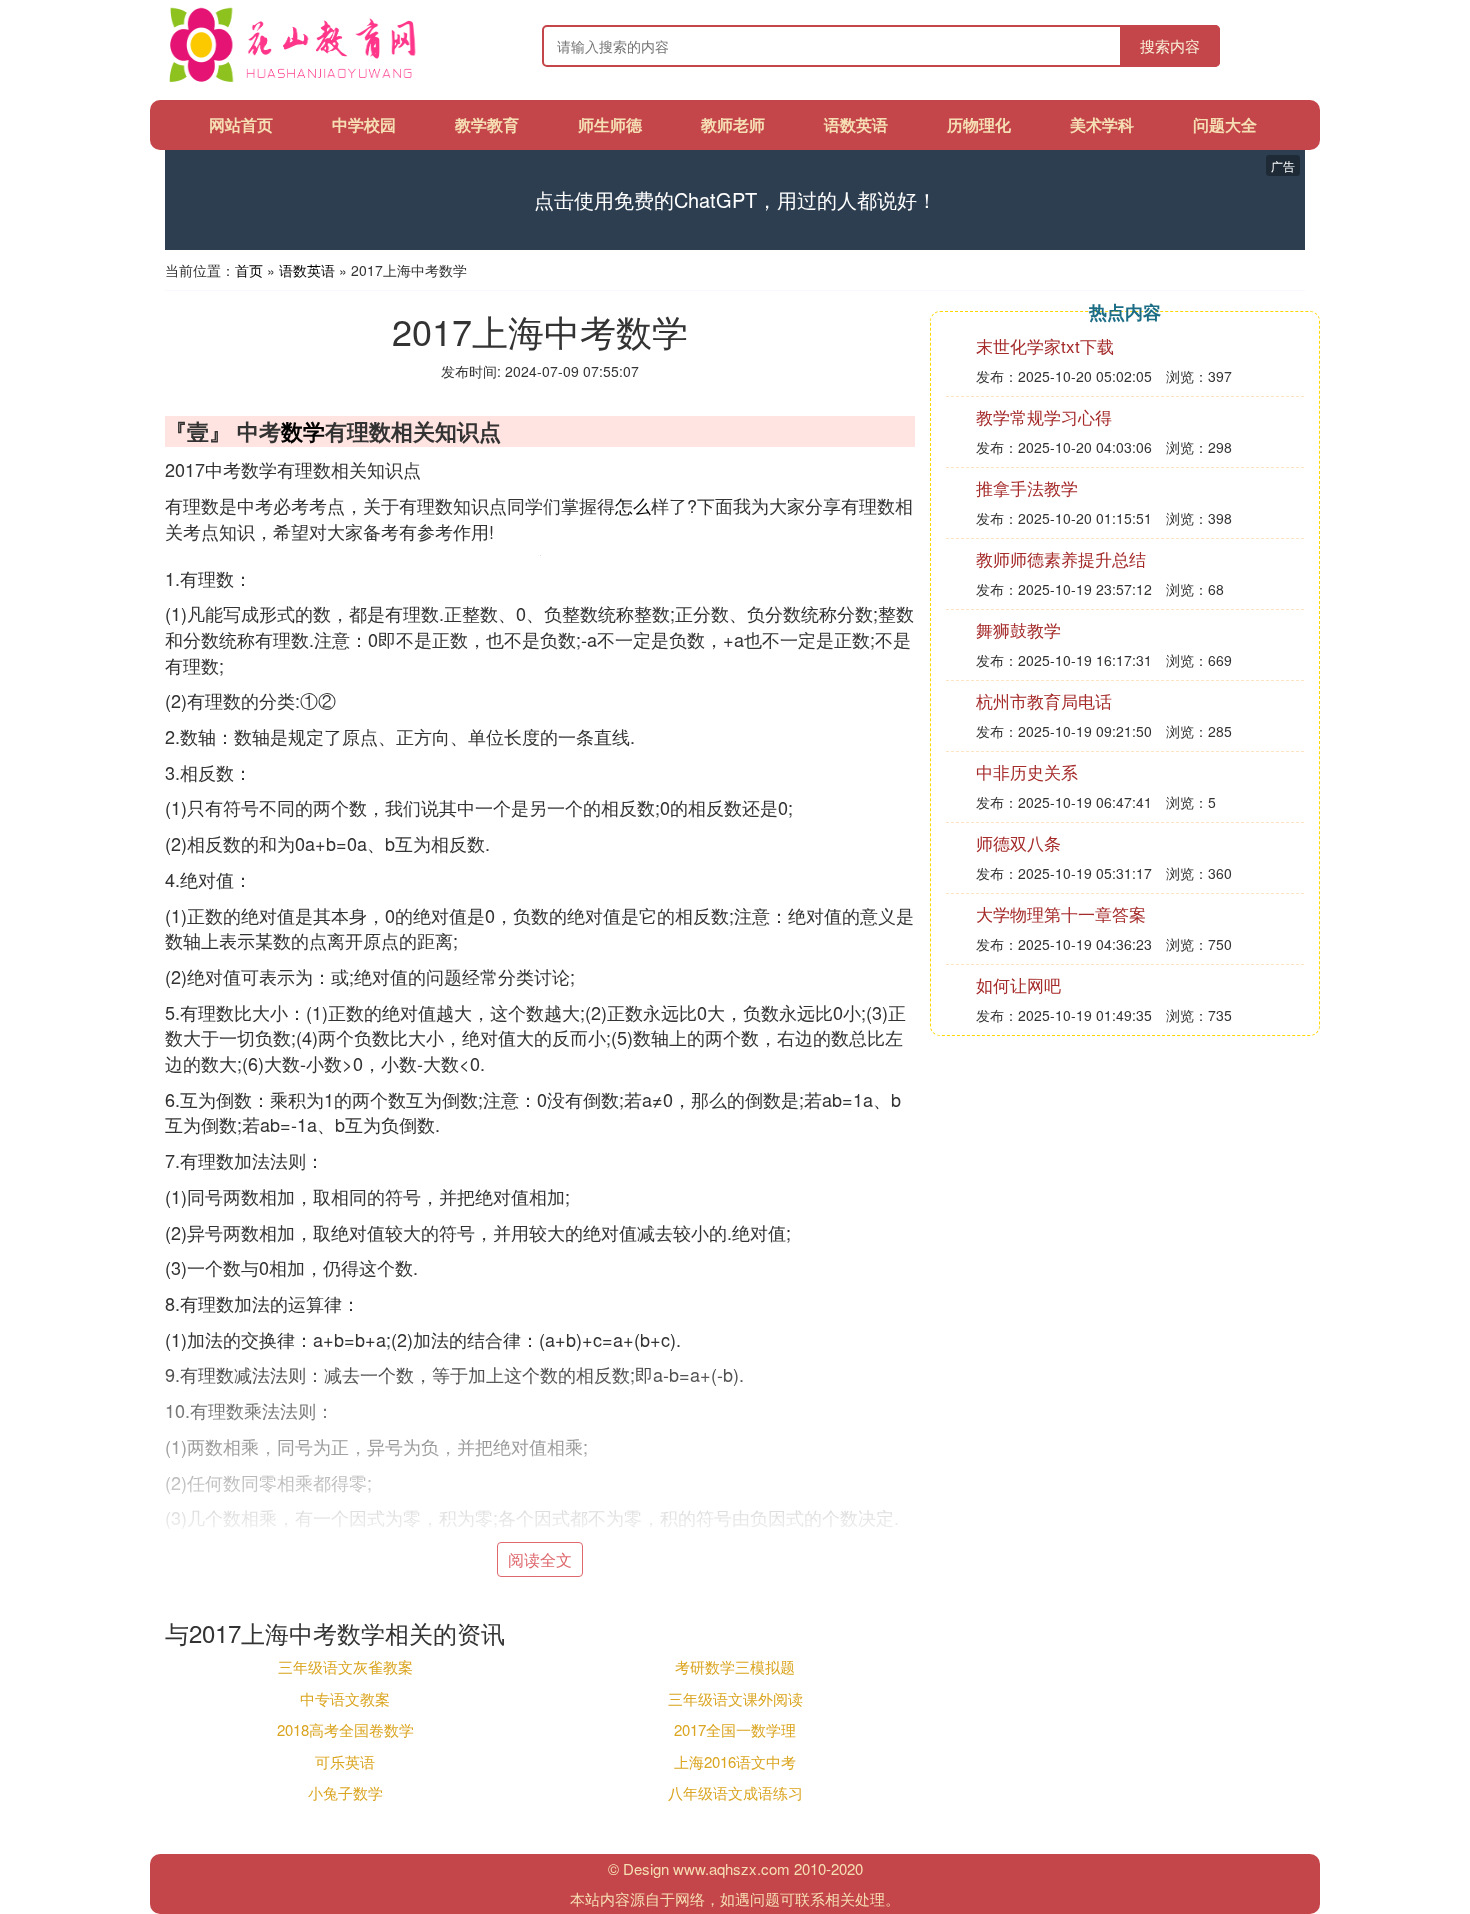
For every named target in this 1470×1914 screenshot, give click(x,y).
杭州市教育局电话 (1044, 700)
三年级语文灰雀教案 (345, 1666)
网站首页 (241, 124)
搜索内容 (1170, 45)
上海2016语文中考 (735, 1761)
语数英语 (856, 124)
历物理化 (979, 124)
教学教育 (487, 124)
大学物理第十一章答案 (1061, 913)
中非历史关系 (1027, 771)
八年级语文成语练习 (735, 1792)
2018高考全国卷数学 (345, 1729)
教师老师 (733, 124)
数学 (303, 431)
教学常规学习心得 (1044, 416)
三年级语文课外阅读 (735, 1698)
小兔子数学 (345, 1792)
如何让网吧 (1018, 984)
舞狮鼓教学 (1018, 629)
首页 (249, 270)
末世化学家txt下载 (1045, 345)
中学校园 (364, 124)
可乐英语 (345, 1761)
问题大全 (1225, 124)
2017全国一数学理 (735, 1729)
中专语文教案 (345, 1698)
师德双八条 (1018, 842)
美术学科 (1102, 124)
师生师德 (610, 124)
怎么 (633, 505)
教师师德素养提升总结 (1061, 558)
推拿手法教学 (1027, 487)
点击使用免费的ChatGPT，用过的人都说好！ (735, 200)
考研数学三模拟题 (735, 1666)
